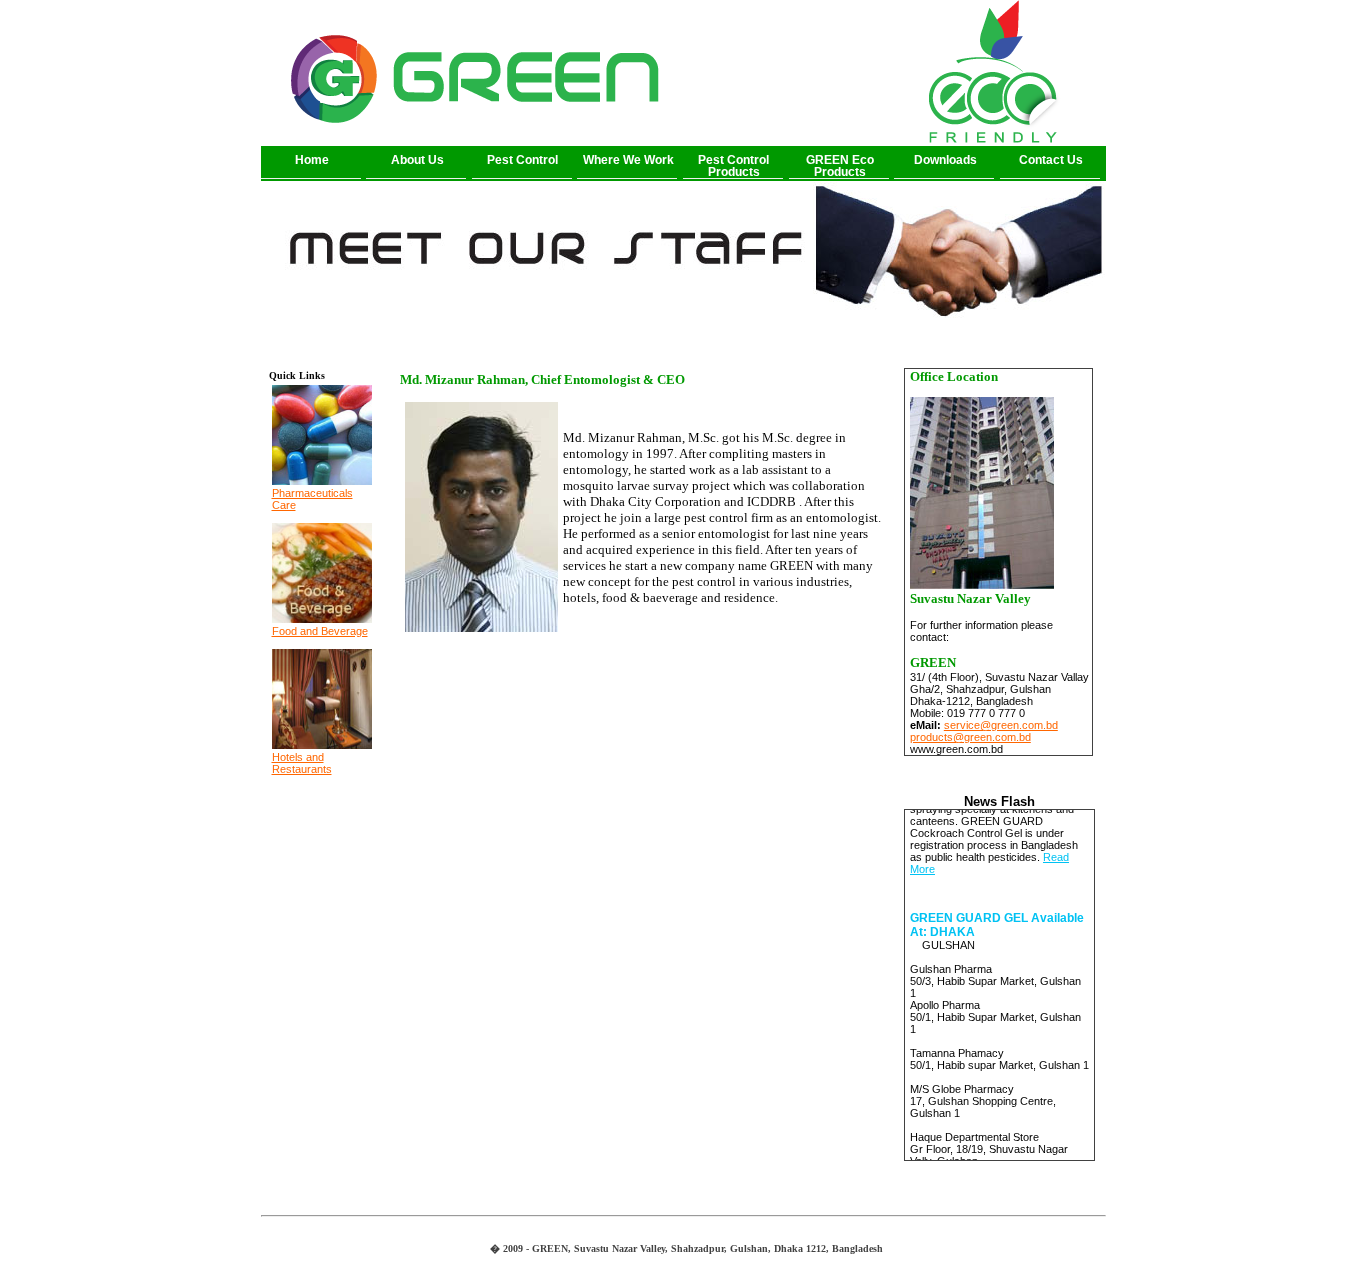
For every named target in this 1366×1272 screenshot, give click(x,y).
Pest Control (522, 160)
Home (312, 160)
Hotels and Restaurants (302, 763)
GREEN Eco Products (840, 166)
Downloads (945, 160)
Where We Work (628, 160)
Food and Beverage (320, 631)
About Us (417, 160)
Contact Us (1051, 160)
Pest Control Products (733, 166)
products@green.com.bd (970, 737)
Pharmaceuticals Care (312, 499)
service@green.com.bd (1001, 725)
